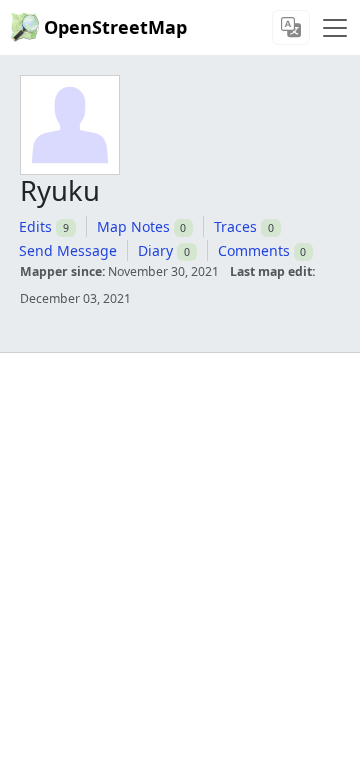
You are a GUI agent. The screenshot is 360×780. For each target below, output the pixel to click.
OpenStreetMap (115, 27)
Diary (155, 250)
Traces (235, 226)
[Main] (335, 28)
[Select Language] (291, 27)
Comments (254, 250)
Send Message (68, 250)
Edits (35, 226)
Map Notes (133, 226)
